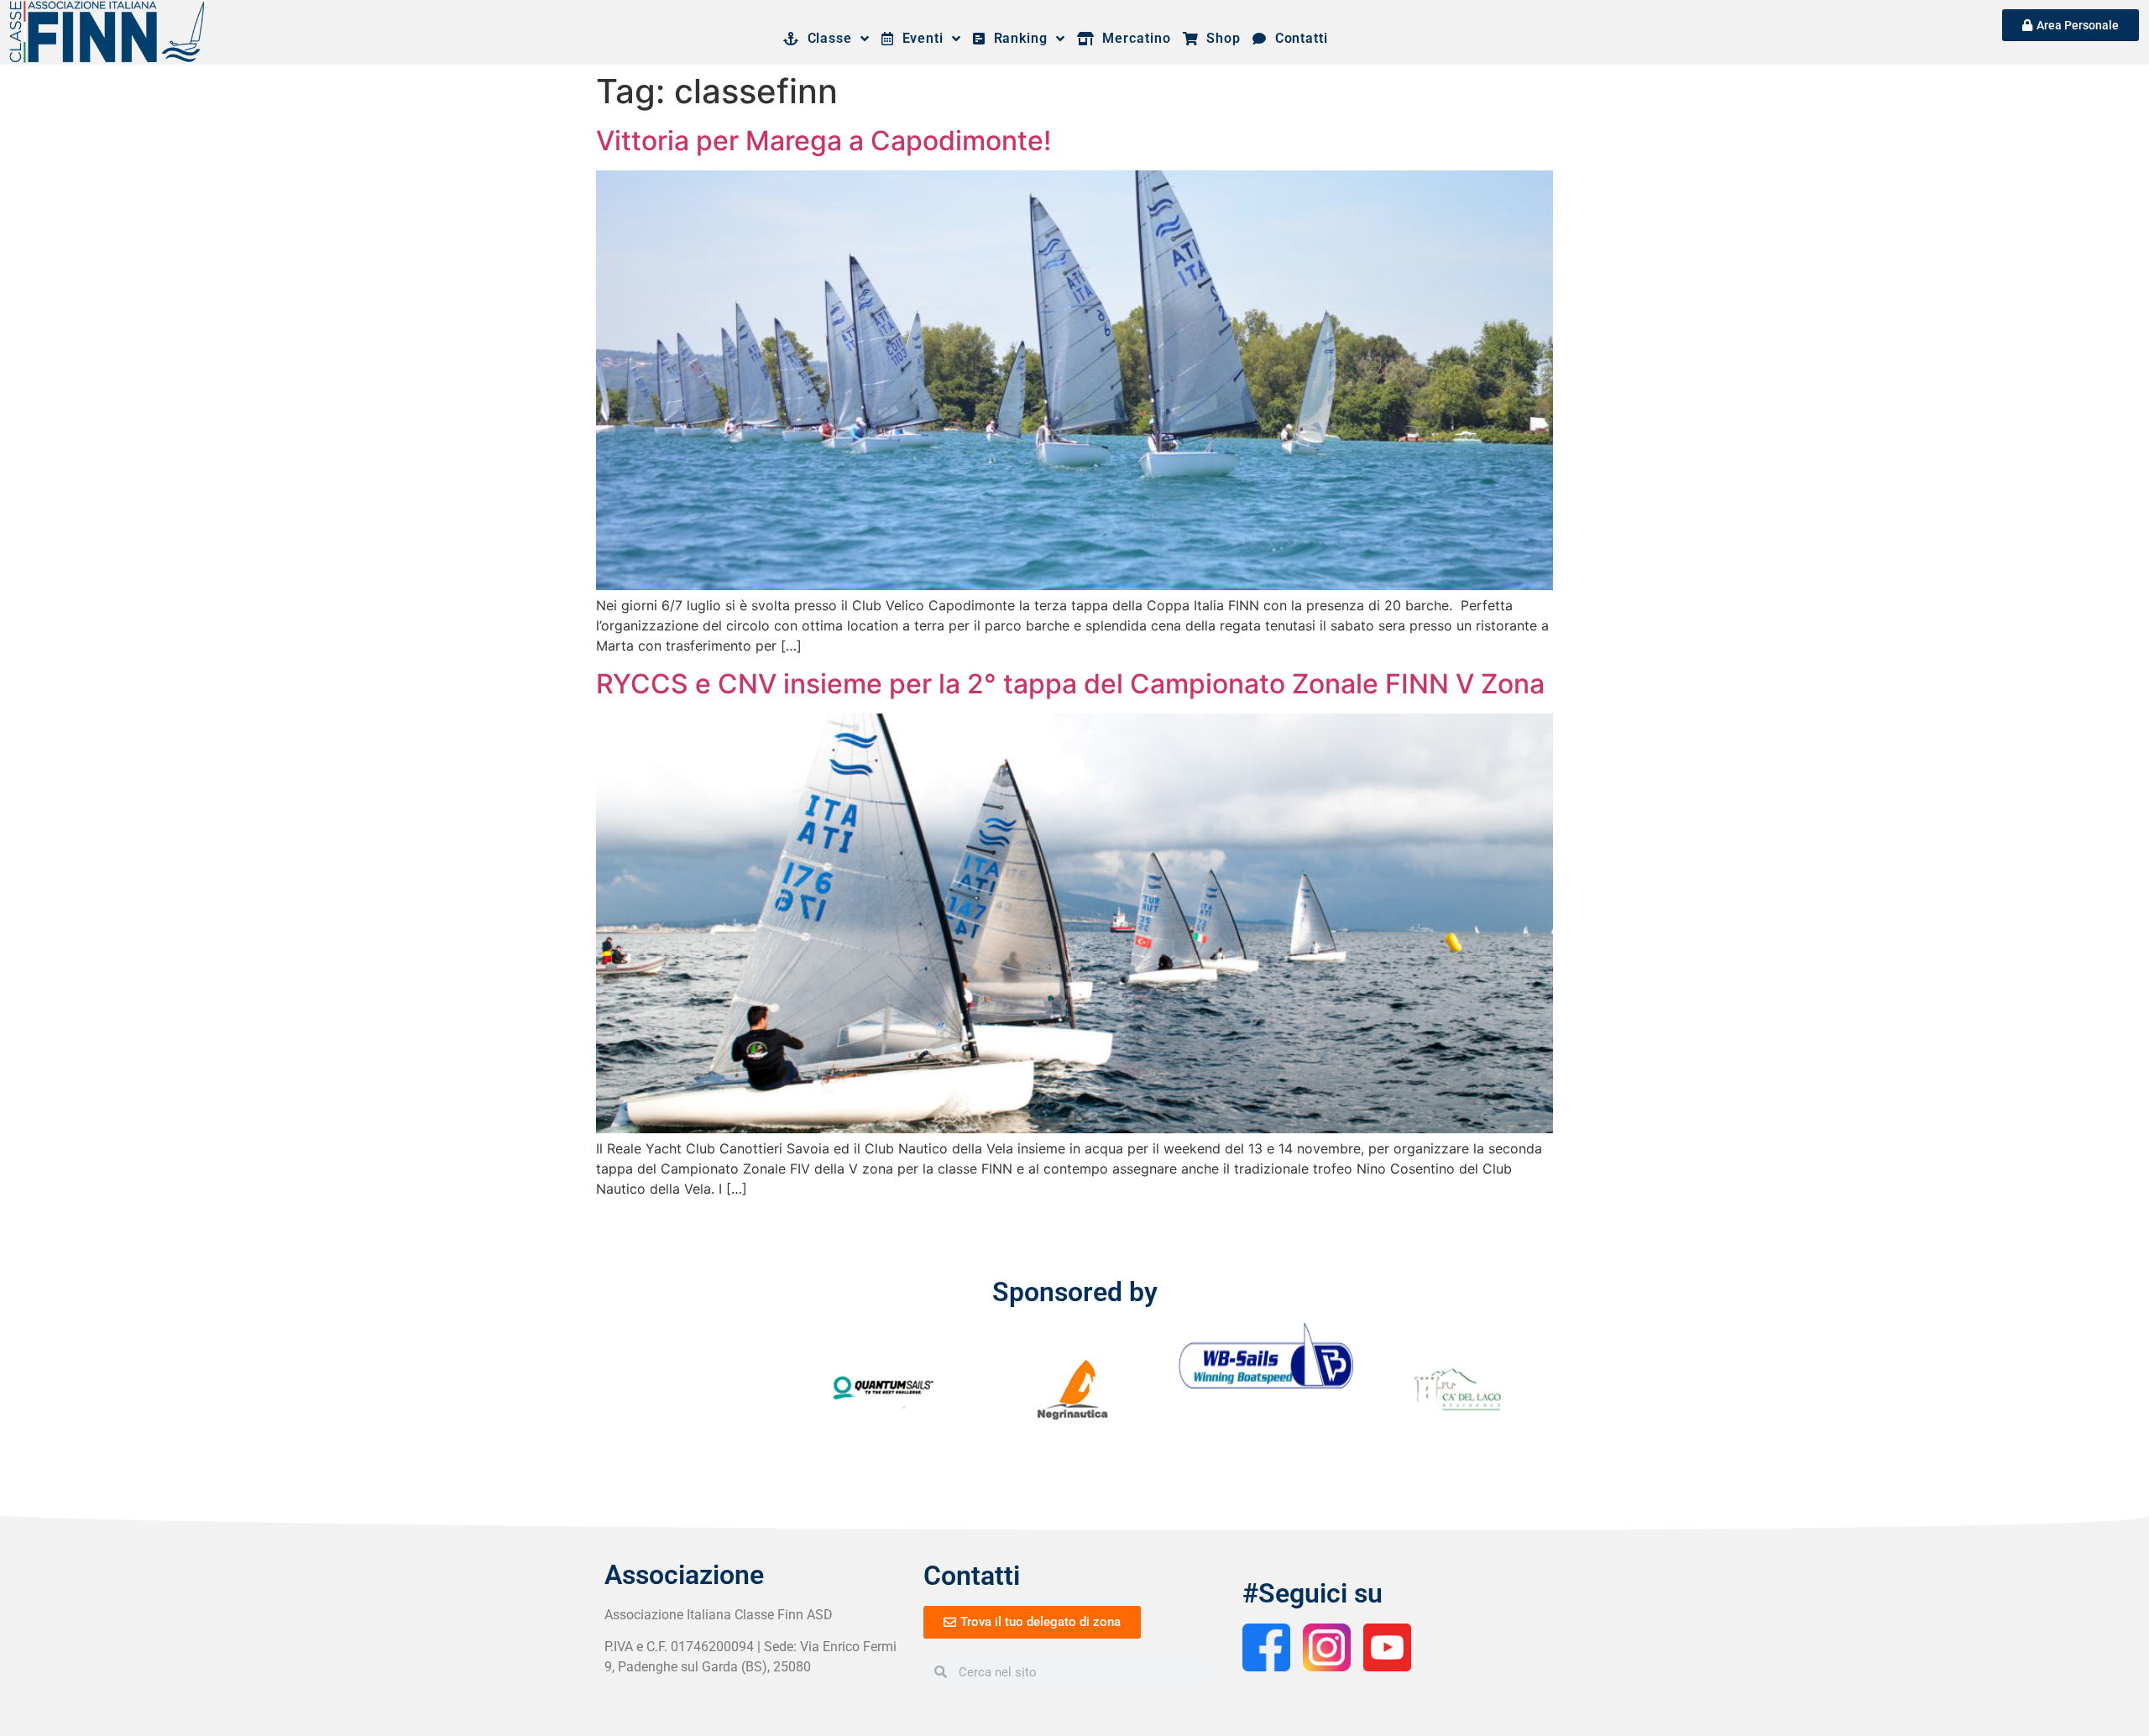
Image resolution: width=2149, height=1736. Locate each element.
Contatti (1297, 38)
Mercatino (1133, 38)
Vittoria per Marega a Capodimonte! (824, 141)
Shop (1220, 38)
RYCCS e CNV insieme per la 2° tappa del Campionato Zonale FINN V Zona (1070, 684)
